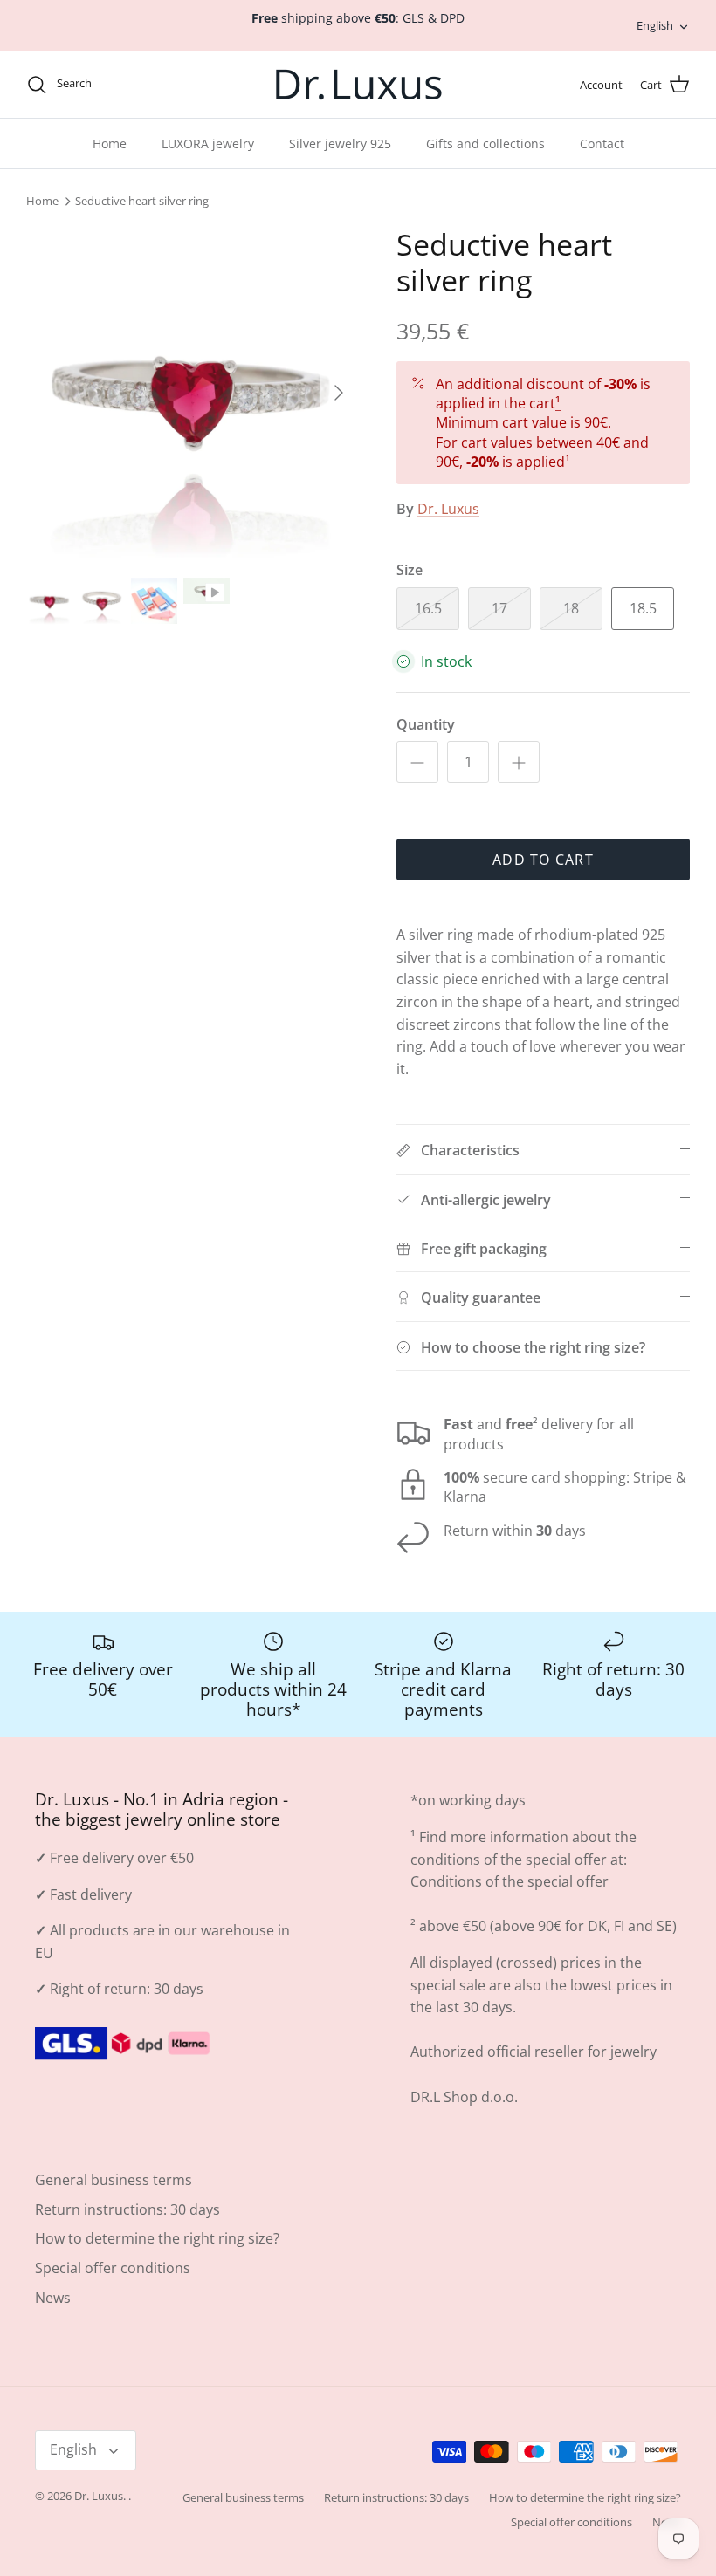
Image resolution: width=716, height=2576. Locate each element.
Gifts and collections (485, 144)
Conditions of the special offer (509, 1881)
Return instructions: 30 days (127, 2209)
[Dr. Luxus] (358, 85)
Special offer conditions (113, 2268)
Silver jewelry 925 (340, 144)
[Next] (339, 393)
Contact (602, 144)
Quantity (426, 724)
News (53, 2298)
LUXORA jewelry (208, 144)
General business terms (114, 2180)
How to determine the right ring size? (157, 2238)
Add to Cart (543, 860)
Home (110, 144)
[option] (192, 393)
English (655, 25)
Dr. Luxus (448, 509)
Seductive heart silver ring (142, 202)
